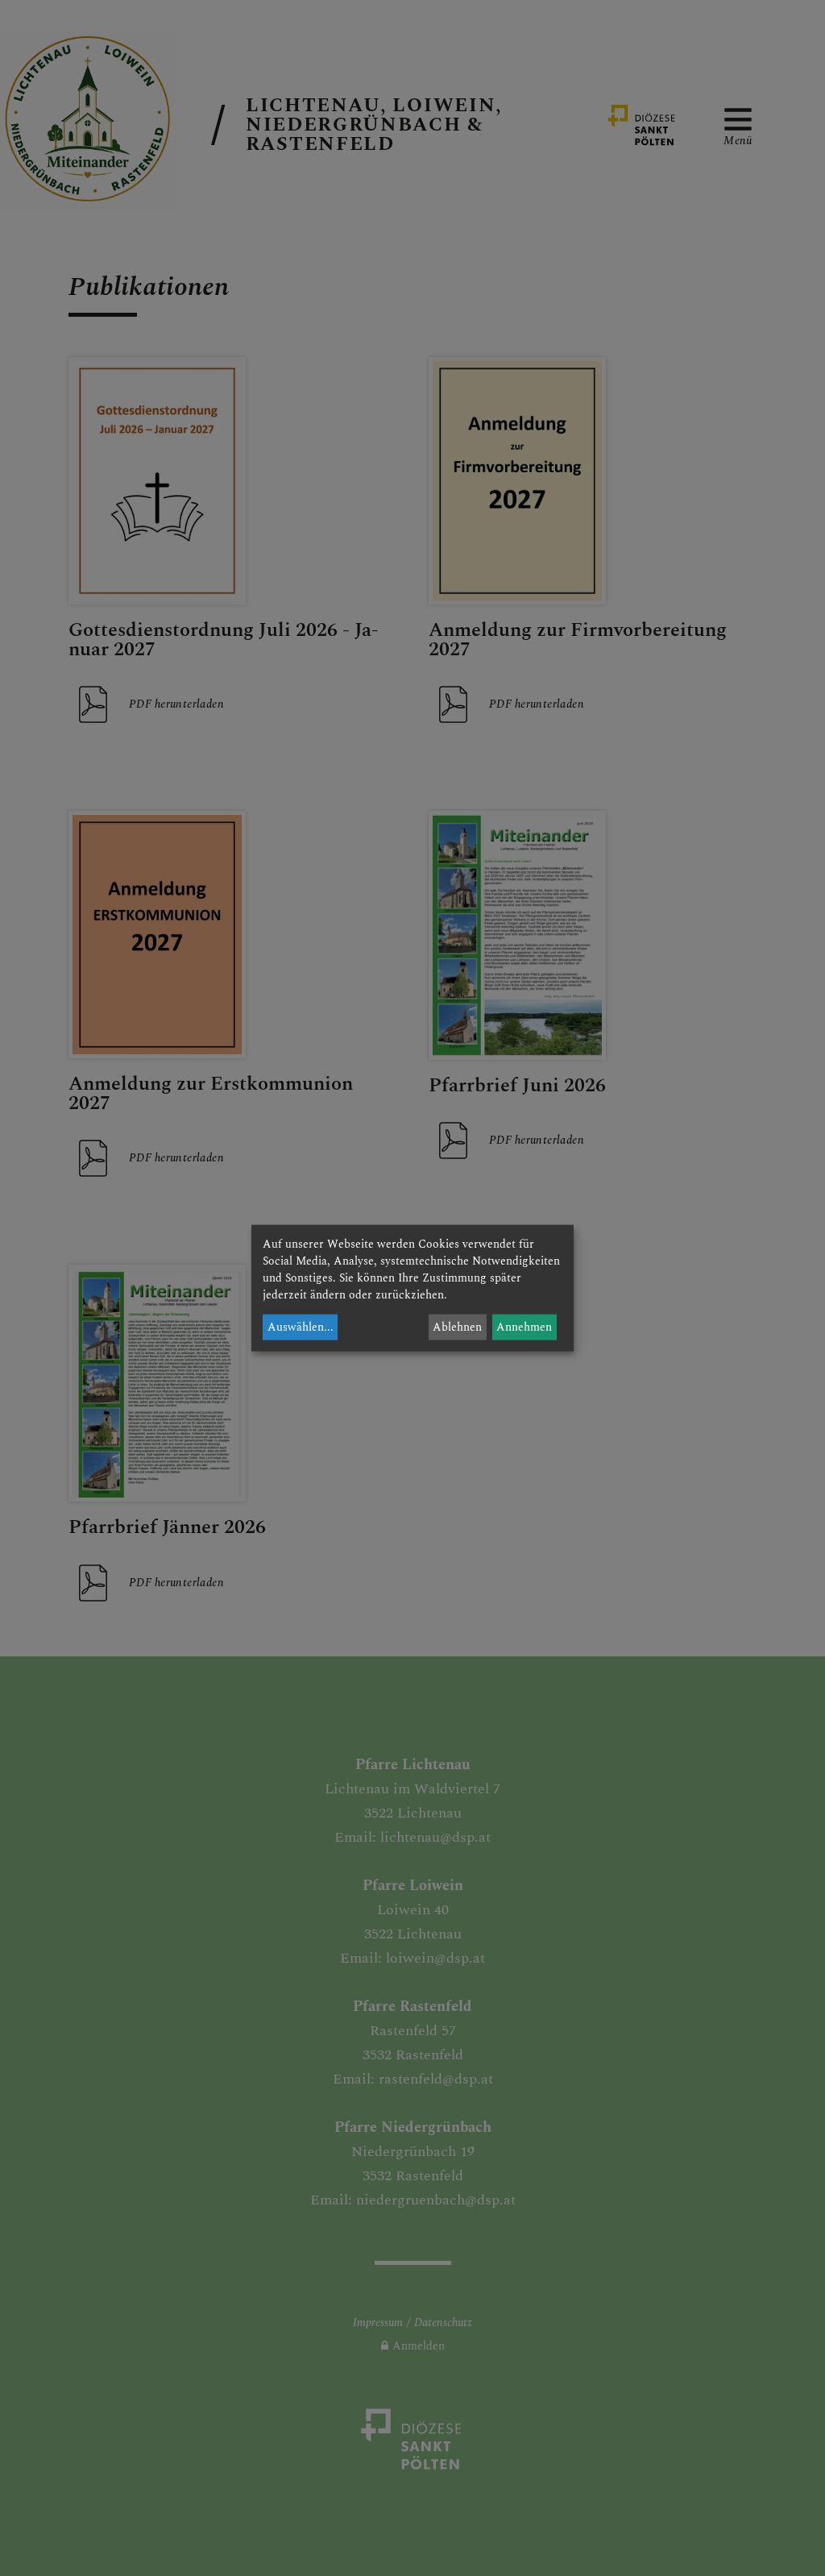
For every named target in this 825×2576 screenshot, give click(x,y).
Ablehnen (457, 1327)
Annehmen (524, 1327)
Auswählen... (301, 1327)
